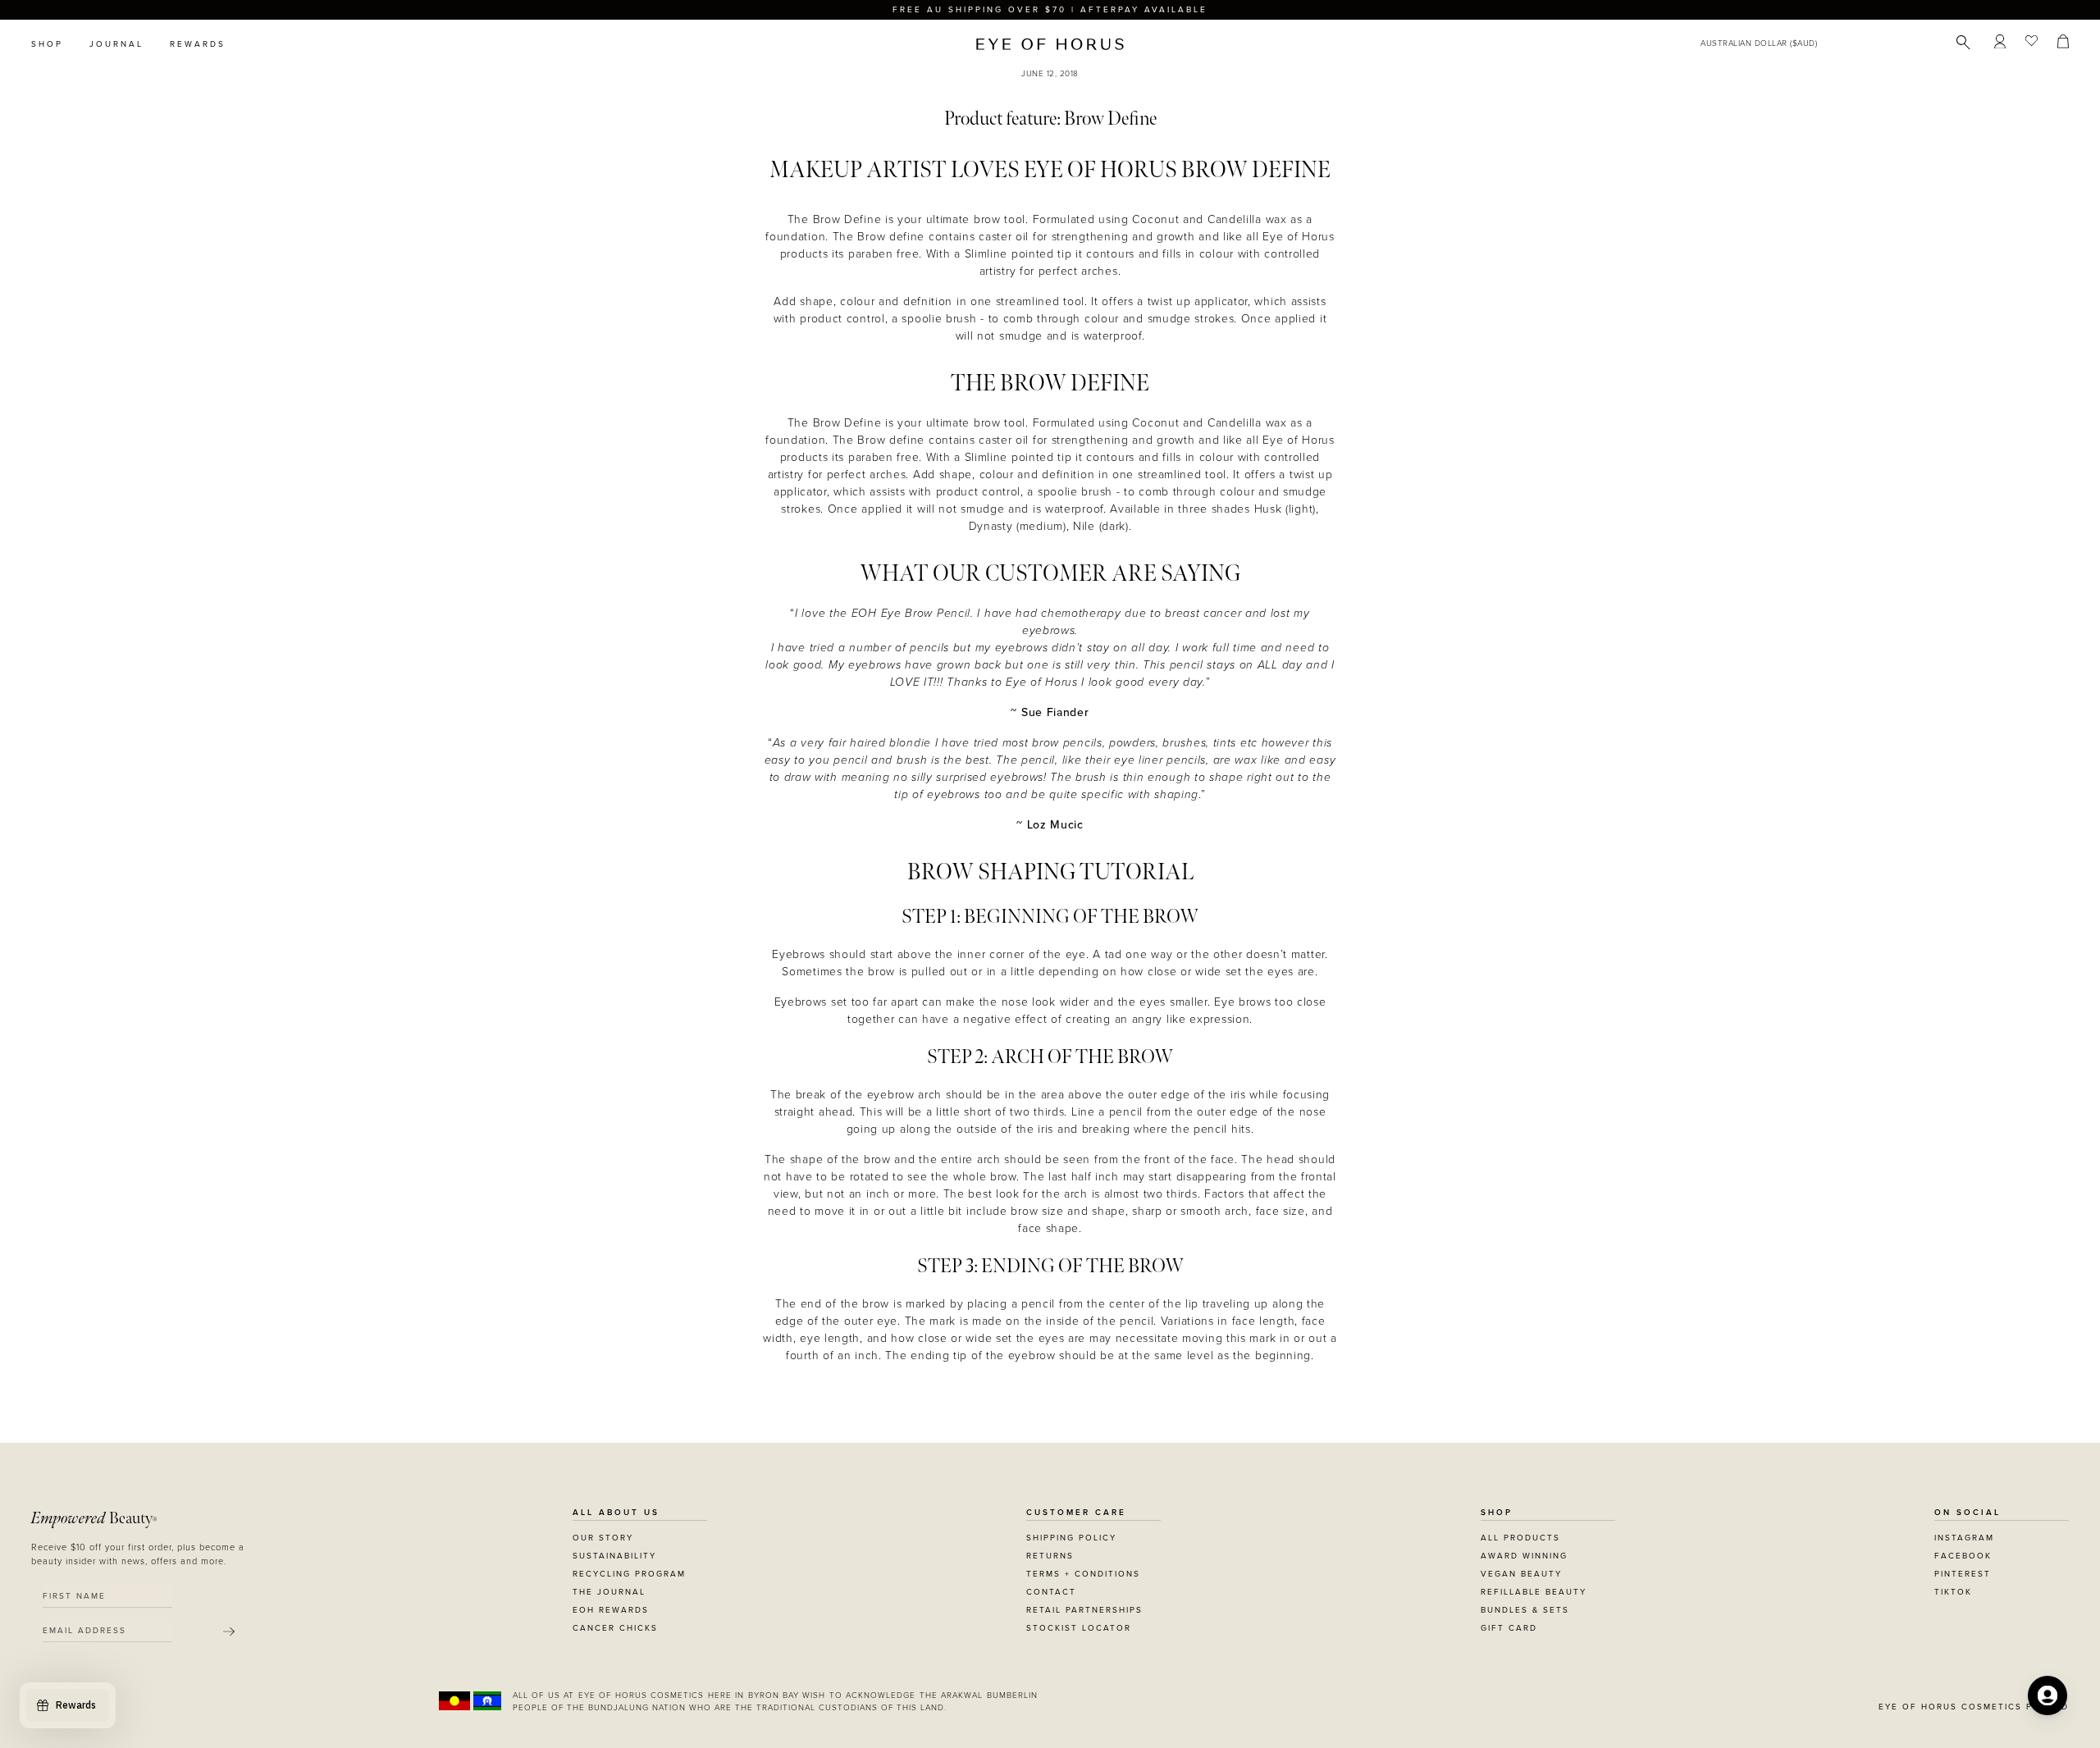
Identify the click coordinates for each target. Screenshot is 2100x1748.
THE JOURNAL (609, 1592)
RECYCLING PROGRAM (629, 1574)
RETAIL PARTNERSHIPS (1084, 1610)
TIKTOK (1953, 1592)
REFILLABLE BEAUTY (1534, 1592)
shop (47, 44)
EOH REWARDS (611, 1610)
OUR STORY (603, 1538)
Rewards (198, 44)
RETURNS (1050, 1556)
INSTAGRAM (1964, 1538)
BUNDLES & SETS (1525, 1610)
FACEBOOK (1963, 1556)
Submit (229, 1632)
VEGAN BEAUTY (1521, 1574)
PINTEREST (1963, 1574)
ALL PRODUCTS (1520, 1538)
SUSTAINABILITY (614, 1556)
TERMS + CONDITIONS (1083, 1574)
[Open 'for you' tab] (2047, 1696)
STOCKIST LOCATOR (1079, 1628)
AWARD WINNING (1524, 1556)
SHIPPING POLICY (1071, 1538)
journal (116, 44)
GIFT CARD (1509, 1628)
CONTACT (1051, 1592)
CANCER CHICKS (615, 1628)
